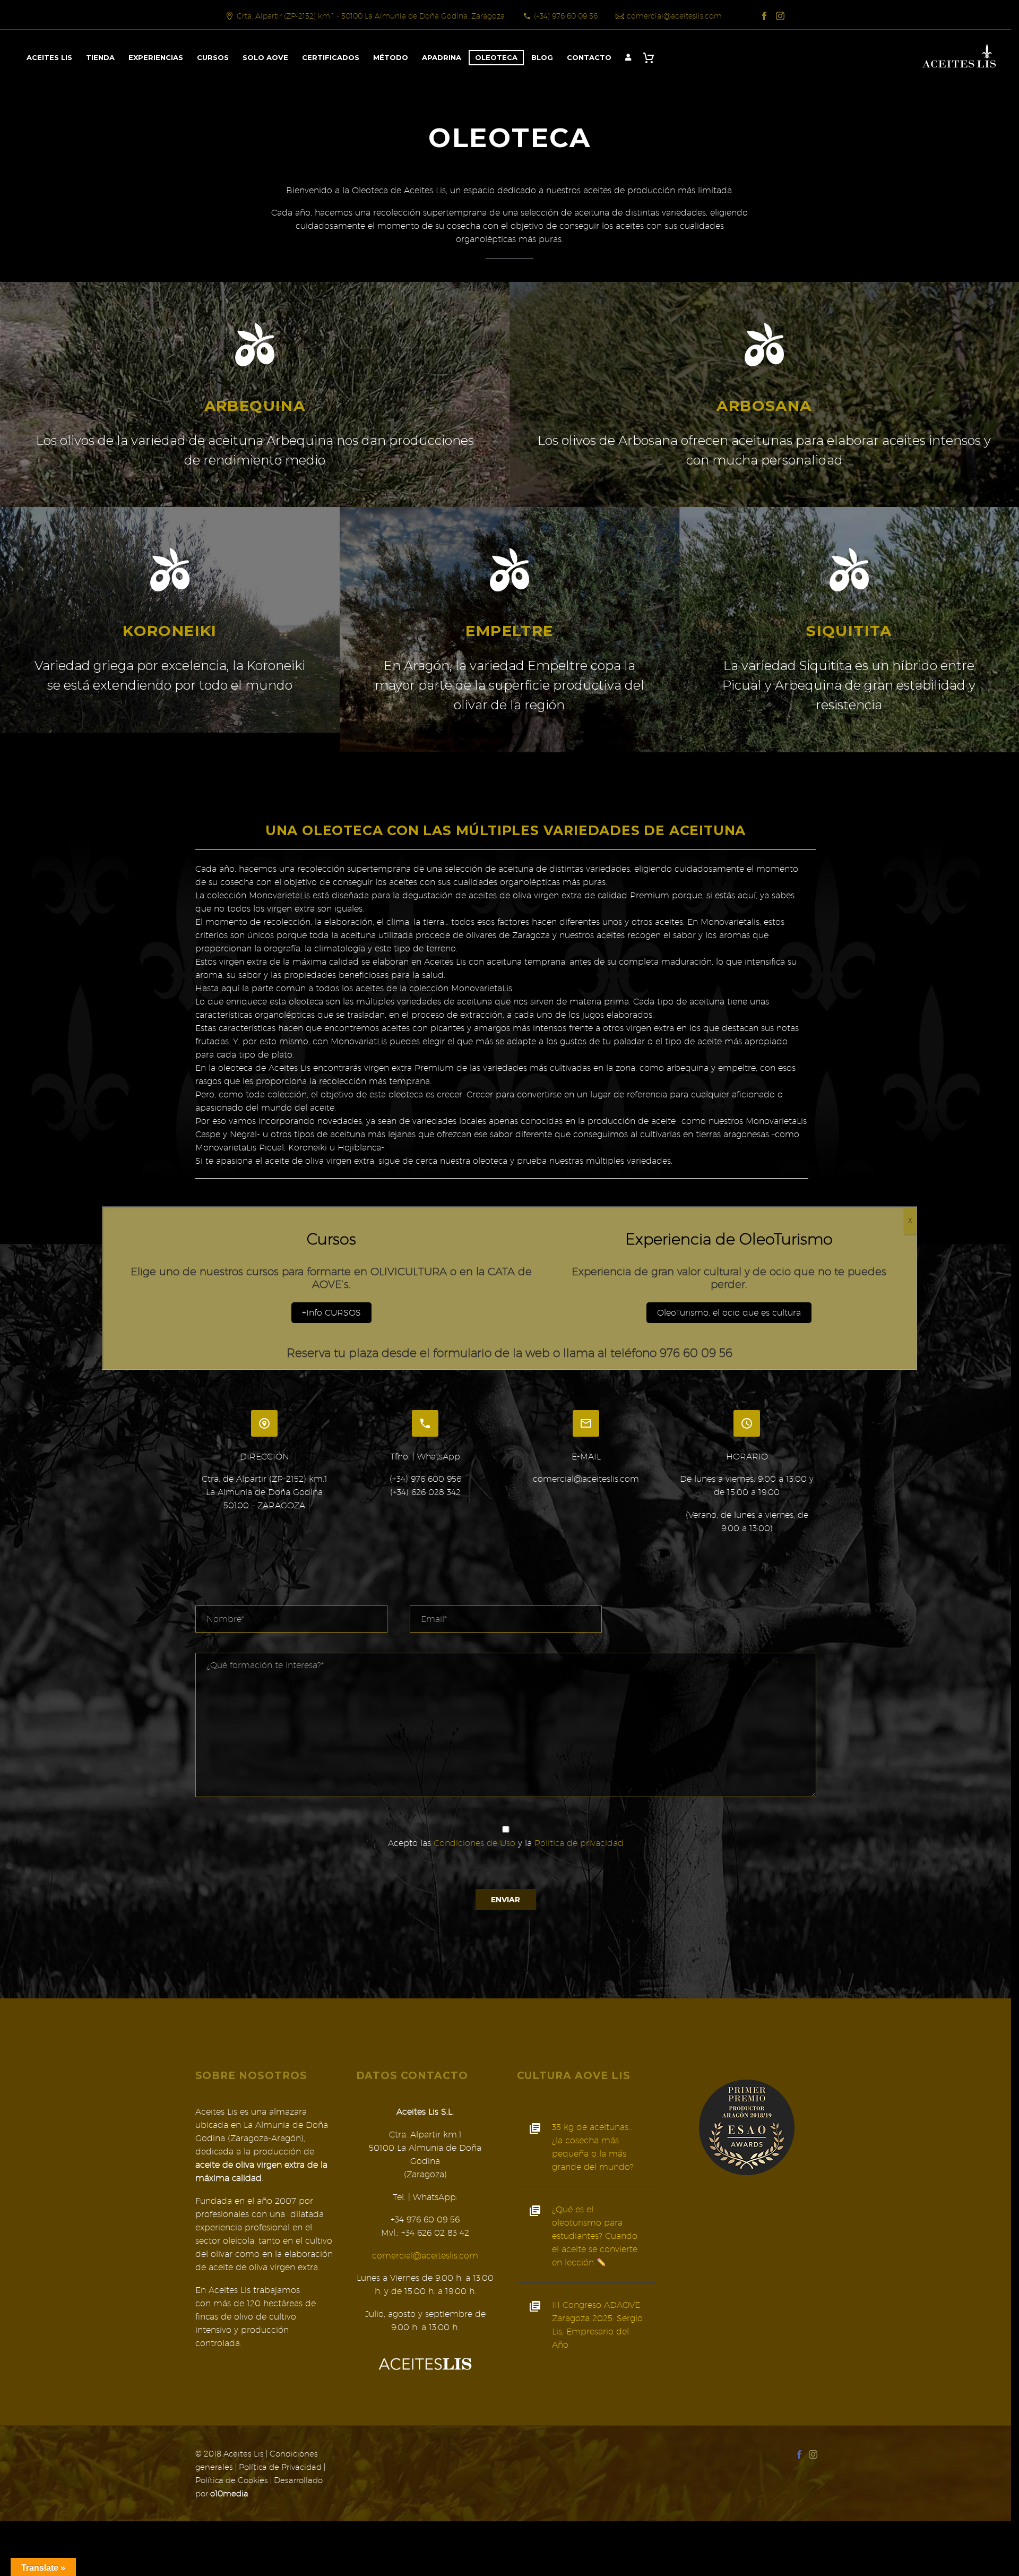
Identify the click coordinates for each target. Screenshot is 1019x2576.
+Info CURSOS (331, 1313)
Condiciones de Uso (474, 1843)
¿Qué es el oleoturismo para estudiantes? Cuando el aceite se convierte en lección (595, 2236)
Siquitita (849, 631)
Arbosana (764, 406)
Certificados (331, 57)
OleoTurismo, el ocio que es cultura (729, 1313)
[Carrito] (651, 58)
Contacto (589, 57)
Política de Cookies (232, 2480)
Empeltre (509, 631)
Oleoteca (496, 57)
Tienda (100, 57)
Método (391, 57)
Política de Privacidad (280, 2467)
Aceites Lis (49, 57)
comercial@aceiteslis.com (674, 16)
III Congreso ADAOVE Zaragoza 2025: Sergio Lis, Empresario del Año (597, 2325)
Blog (542, 57)
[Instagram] (780, 16)
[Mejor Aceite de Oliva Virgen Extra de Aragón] (747, 2127)
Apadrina (442, 57)
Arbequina (255, 406)
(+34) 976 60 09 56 (566, 16)
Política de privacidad (579, 1843)
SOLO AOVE (265, 57)
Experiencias (156, 57)
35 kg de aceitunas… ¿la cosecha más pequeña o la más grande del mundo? (593, 2147)
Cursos (213, 57)
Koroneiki (170, 631)
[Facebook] (764, 16)
